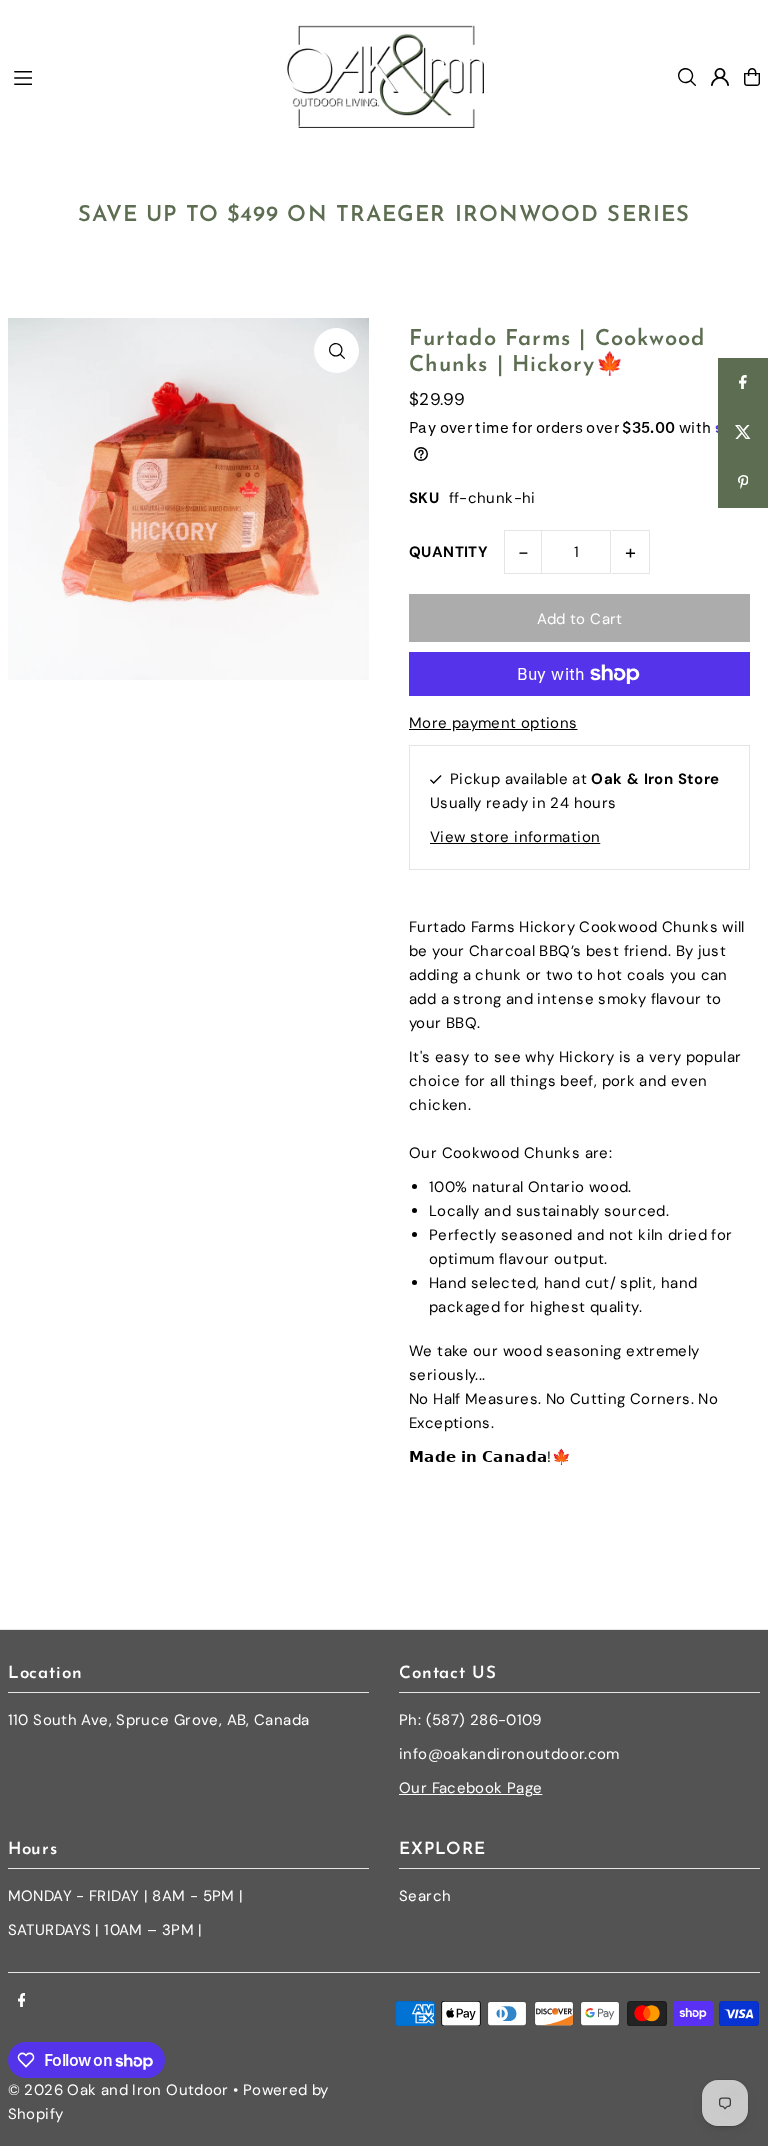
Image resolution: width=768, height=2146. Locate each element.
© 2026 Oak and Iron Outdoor (118, 2090)
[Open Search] (687, 77)
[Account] (720, 77)
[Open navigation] (138, 76)
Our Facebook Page (470, 1788)
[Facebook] (22, 2001)
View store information (515, 837)
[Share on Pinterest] (743, 483)
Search (425, 1896)
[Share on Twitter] (743, 433)
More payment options (493, 723)
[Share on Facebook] (743, 383)
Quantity (448, 552)
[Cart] (752, 77)
